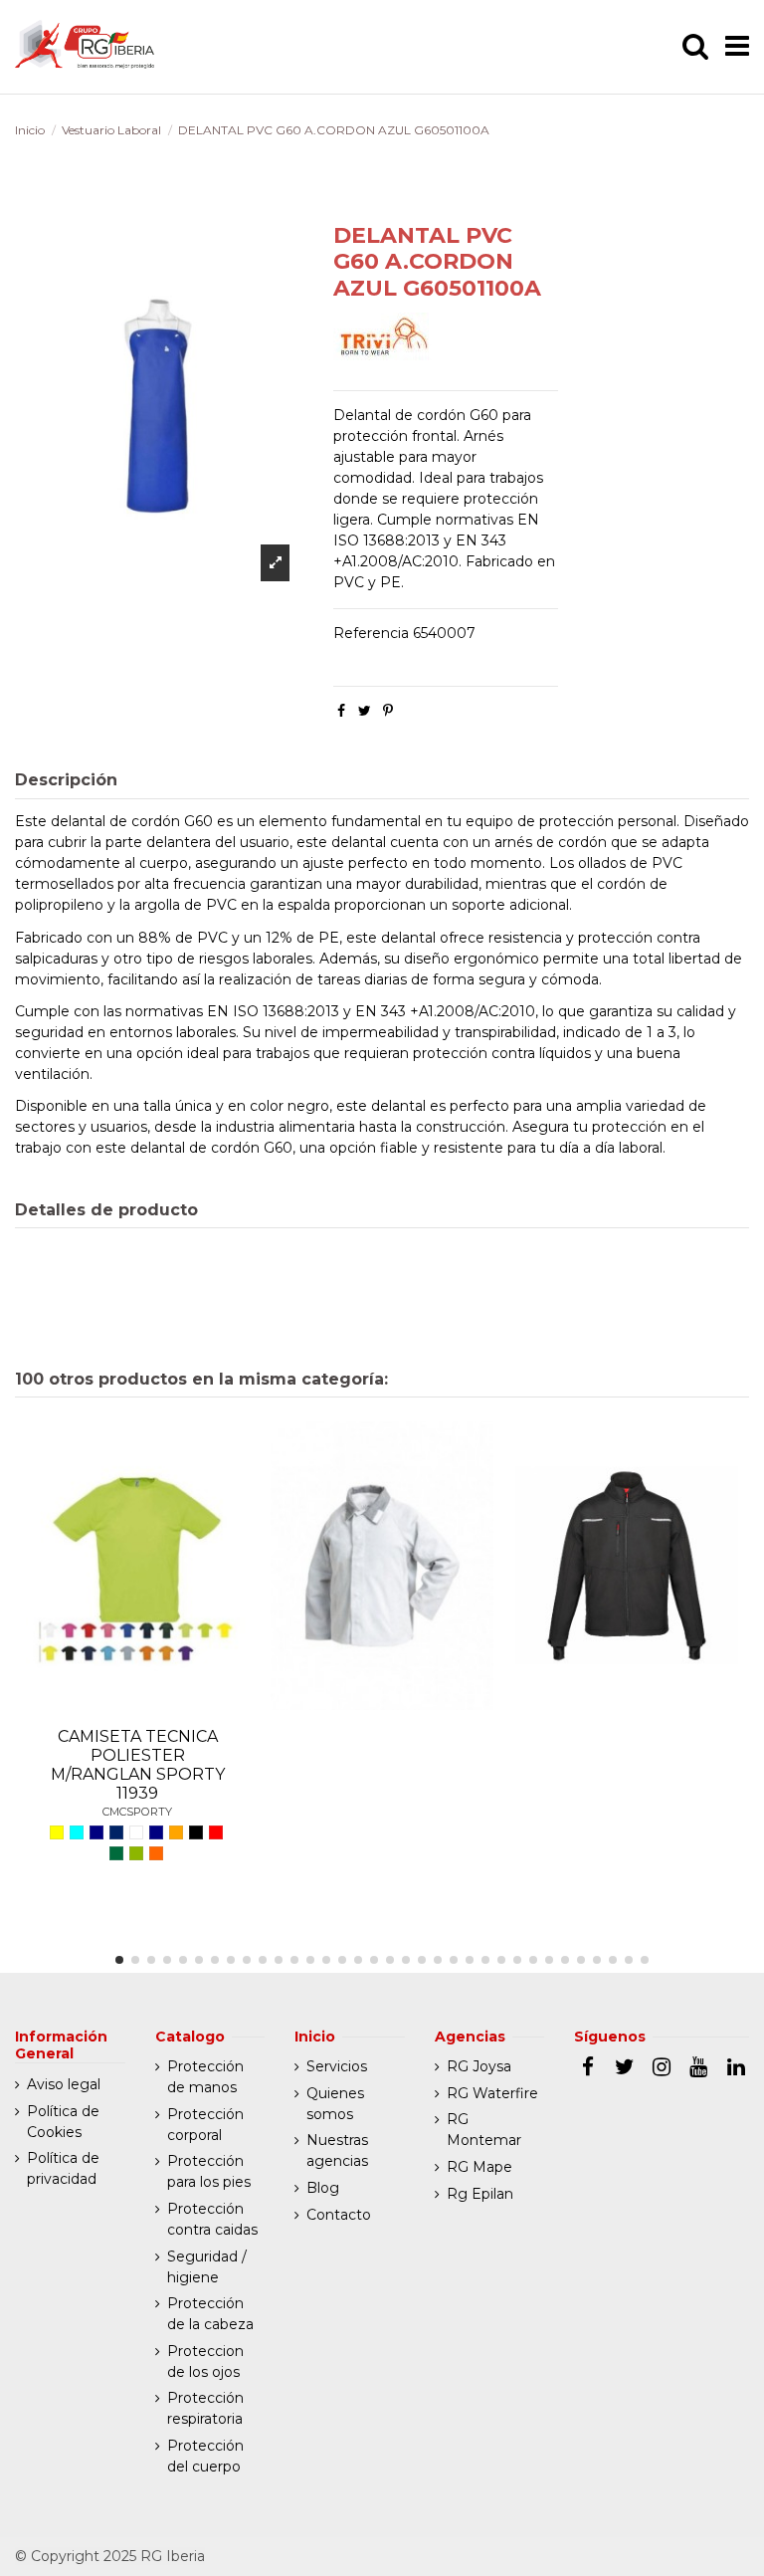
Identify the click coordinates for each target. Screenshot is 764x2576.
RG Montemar (484, 2130)
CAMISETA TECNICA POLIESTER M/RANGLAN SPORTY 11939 (138, 1765)
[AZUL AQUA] (77, 1832)
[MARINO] (156, 1832)
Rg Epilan (480, 2194)
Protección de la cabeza (210, 2314)
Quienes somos (335, 2104)
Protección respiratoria (205, 2408)
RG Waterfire (492, 2093)
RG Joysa (479, 2066)
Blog (323, 2188)
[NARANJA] (176, 1832)
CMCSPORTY (137, 1812)
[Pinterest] (388, 711)
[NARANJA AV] (156, 1853)
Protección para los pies (209, 2171)
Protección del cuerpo (205, 2456)
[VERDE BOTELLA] (116, 1853)
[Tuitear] (365, 711)
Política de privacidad (63, 2168)
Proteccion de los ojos (205, 2361)
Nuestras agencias (337, 2150)
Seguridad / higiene (207, 2267)
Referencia (371, 633)
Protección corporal (205, 2125)
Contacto (339, 2215)
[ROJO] (216, 1832)
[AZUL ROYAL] (116, 1832)
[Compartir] (341, 711)
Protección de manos (205, 2077)
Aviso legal (64, 2084)
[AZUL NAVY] (96, 1832)
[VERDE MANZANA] (136, 1853)
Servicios (337, 2066)
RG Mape (479, 2167)
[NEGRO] (196, 1832)
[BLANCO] (136, 1832)
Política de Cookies (63, 2122)
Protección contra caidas (212, 2219)
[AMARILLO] (57, 1832)
